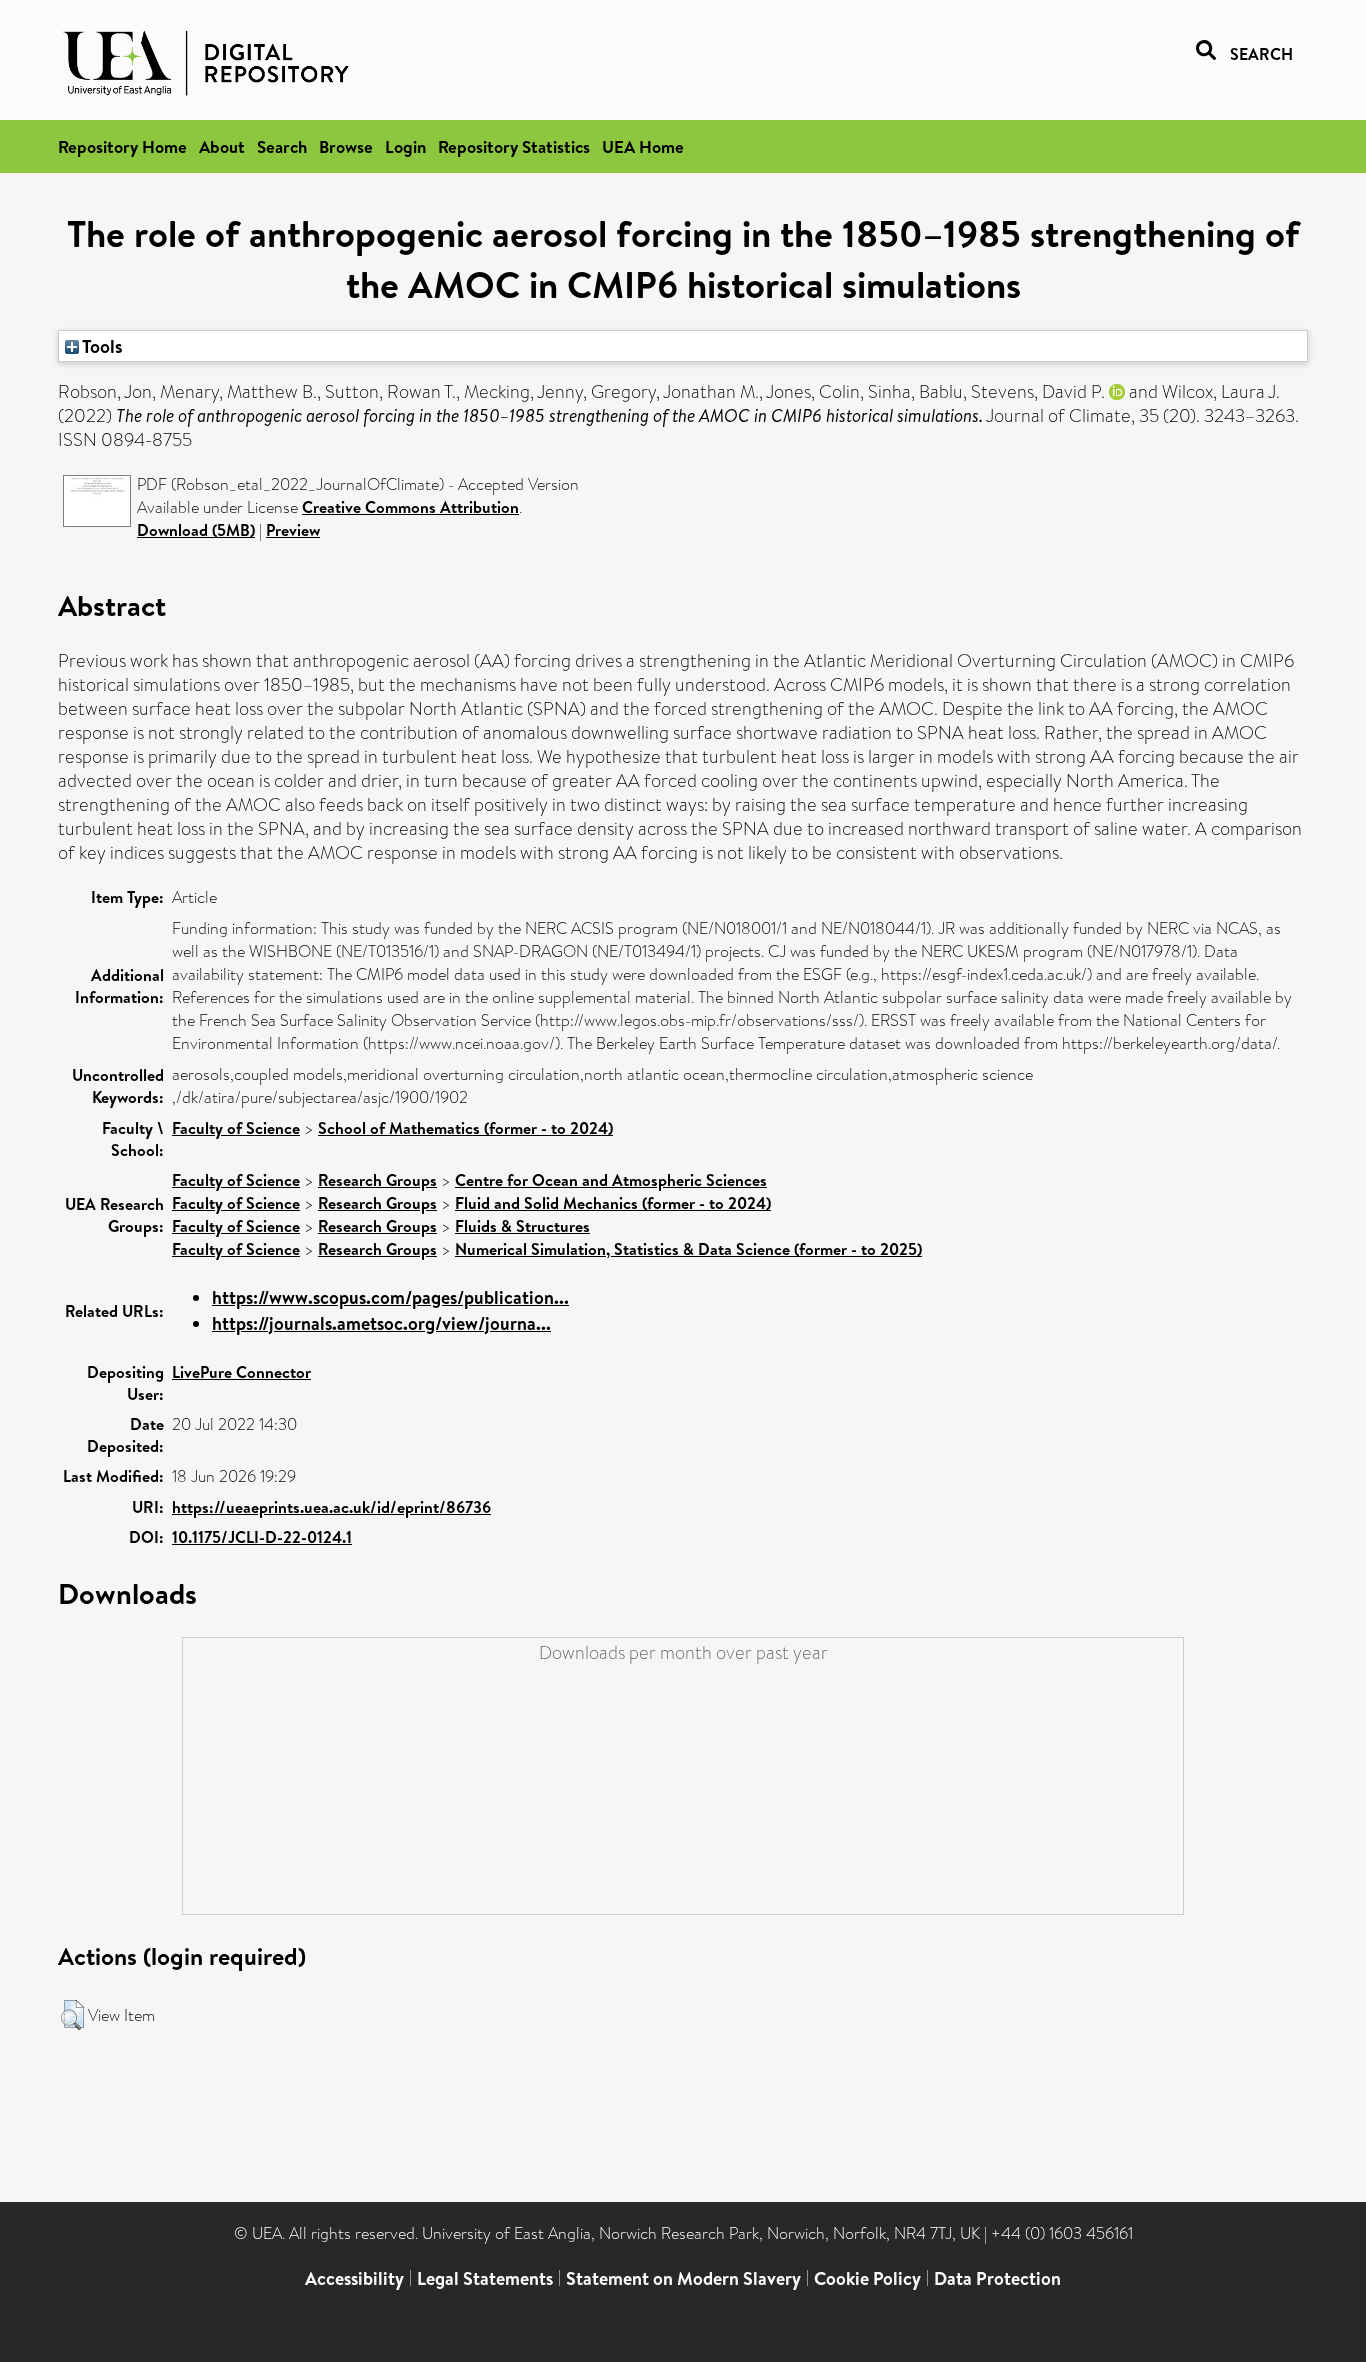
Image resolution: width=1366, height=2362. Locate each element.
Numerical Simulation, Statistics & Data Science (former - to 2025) (688, 1249)
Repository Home (122, 146)
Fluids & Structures (522, 1226)
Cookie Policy (867, 2278)
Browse (346, 146)
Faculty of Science (236, 1128)
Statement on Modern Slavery (683, 2278)
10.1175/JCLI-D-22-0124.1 (262, 1537)
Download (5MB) (196, 530)
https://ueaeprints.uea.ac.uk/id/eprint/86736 (331, 1507)
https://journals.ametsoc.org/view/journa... (381, 1323)
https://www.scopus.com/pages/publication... (390, 1297)
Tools (101, 346)
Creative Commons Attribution (410, 507)
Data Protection (997, 2278)
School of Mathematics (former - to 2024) (465, 1128)
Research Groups (377, 1180)
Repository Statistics (514, 146)
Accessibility (354, 2278)
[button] (72, 2015)
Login (405, 146)
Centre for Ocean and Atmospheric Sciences (611, 1180)
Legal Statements (485, 2278)
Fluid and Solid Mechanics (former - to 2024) (613, 1203)
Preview (293, 530)
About (222, 146)
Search (282, 146)
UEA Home (643, 146)
